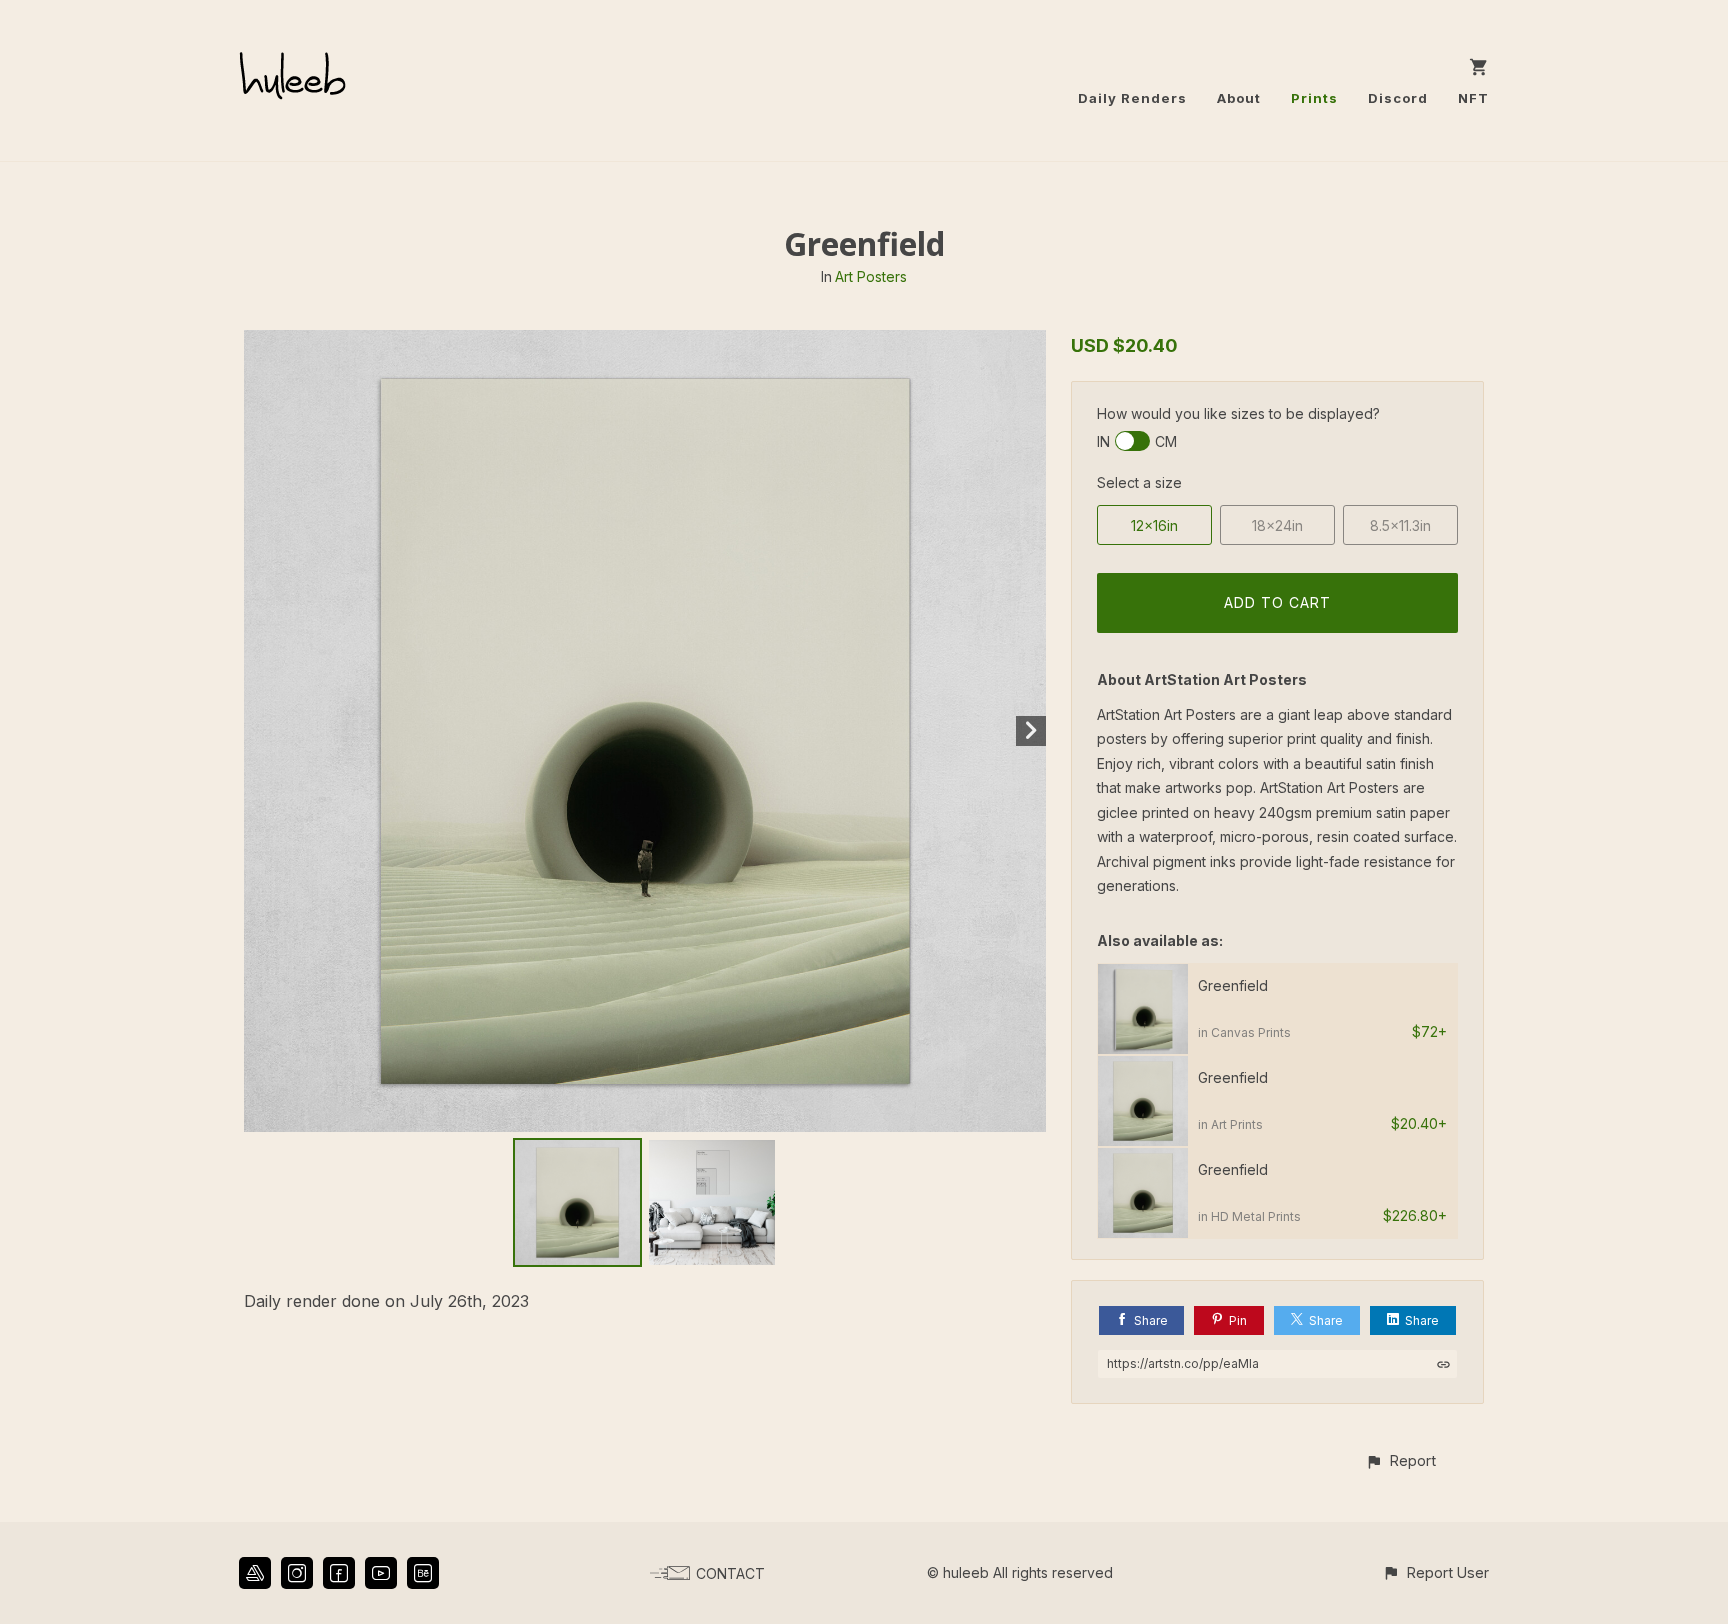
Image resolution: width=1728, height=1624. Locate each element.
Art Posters (871, 276)
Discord (1398, 98)
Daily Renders (1132, 98)
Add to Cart (1277, 602)
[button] (1400, 1460)
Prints (1314, 98)
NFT (1473, 98)
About (1239, 98)
